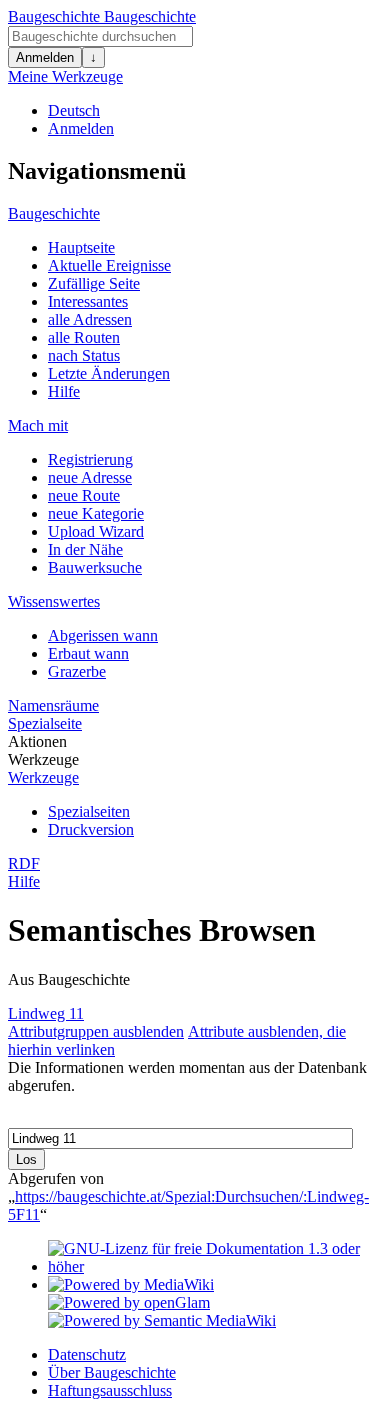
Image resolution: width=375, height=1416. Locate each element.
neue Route (84, 495)
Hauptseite (81, 247)
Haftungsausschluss (110, 1390)
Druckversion (91, 829)
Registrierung (90, 459)
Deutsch (74, 110)
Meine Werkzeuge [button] (65, 76)
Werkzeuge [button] (43, 759)
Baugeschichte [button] (54, 213)
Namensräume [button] (53, 705)
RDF (24, 863)
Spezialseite (45, 723)
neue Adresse (90, 477)
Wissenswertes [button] (54, 601)
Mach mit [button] (38, 425)
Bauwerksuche (95, 567)
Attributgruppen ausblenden (96, 1031)
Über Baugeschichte (112, 1372)
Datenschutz (87, 1354)
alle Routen (84, 337)
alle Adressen (90, 319)
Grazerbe (77, 671)
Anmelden (45, 57)
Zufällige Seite (94, 283)
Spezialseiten (89, 811)
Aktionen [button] (37, 741)
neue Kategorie (96, 513)
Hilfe (64, 391)
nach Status (84, 355)
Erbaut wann (88, 653)
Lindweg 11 (46, 1013)
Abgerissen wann (103, 635)
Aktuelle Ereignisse (109, 265)
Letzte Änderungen (109, 373)
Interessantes (88, 301)
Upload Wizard (96, 531)
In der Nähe (85, 549)
